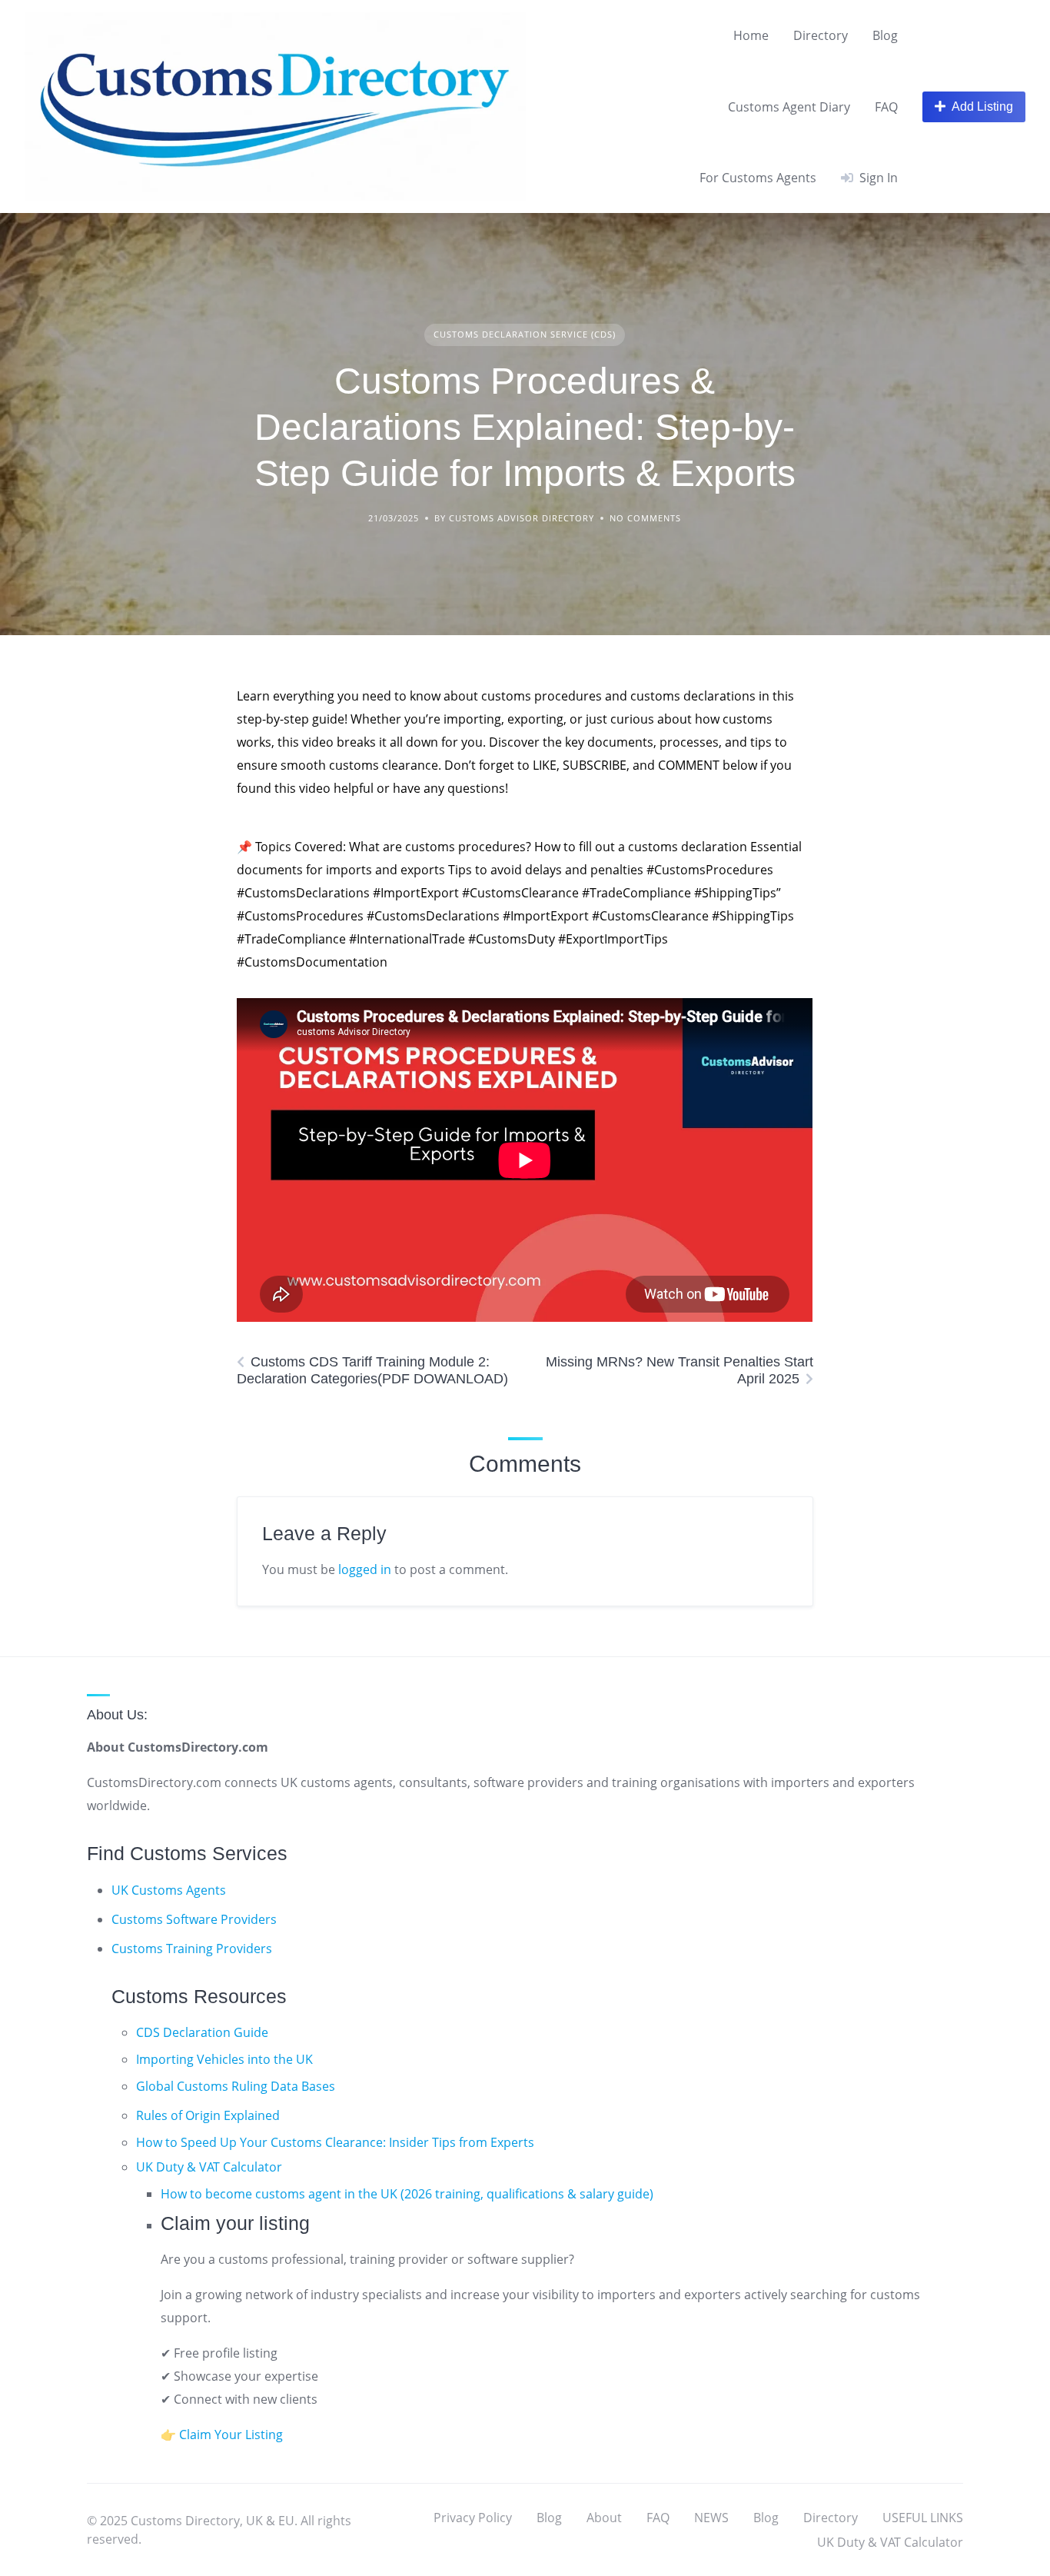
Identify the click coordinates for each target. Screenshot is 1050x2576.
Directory (821, 35)
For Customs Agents (758, 178)
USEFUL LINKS (923, 2518)
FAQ (886, 107)
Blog (885, 35)
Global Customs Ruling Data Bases (236, 2086)
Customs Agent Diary (789, 107)
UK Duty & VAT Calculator (209, 2167)
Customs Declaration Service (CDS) (525, 334)
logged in (365, 1569)
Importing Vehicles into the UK (224, 2059)
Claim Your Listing (231, 2435)
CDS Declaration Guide (202, 2032)
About (604, 2518)
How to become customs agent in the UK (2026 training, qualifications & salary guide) (407, 2194)
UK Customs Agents (169, 1890)
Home (751, 35)
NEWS (711, 2518)
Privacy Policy (473, 2518)
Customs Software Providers (194, 1919)
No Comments (645, 518)
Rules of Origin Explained (208, 2115)
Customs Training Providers (192, 1949)
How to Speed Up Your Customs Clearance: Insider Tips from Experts (335, 2142)
